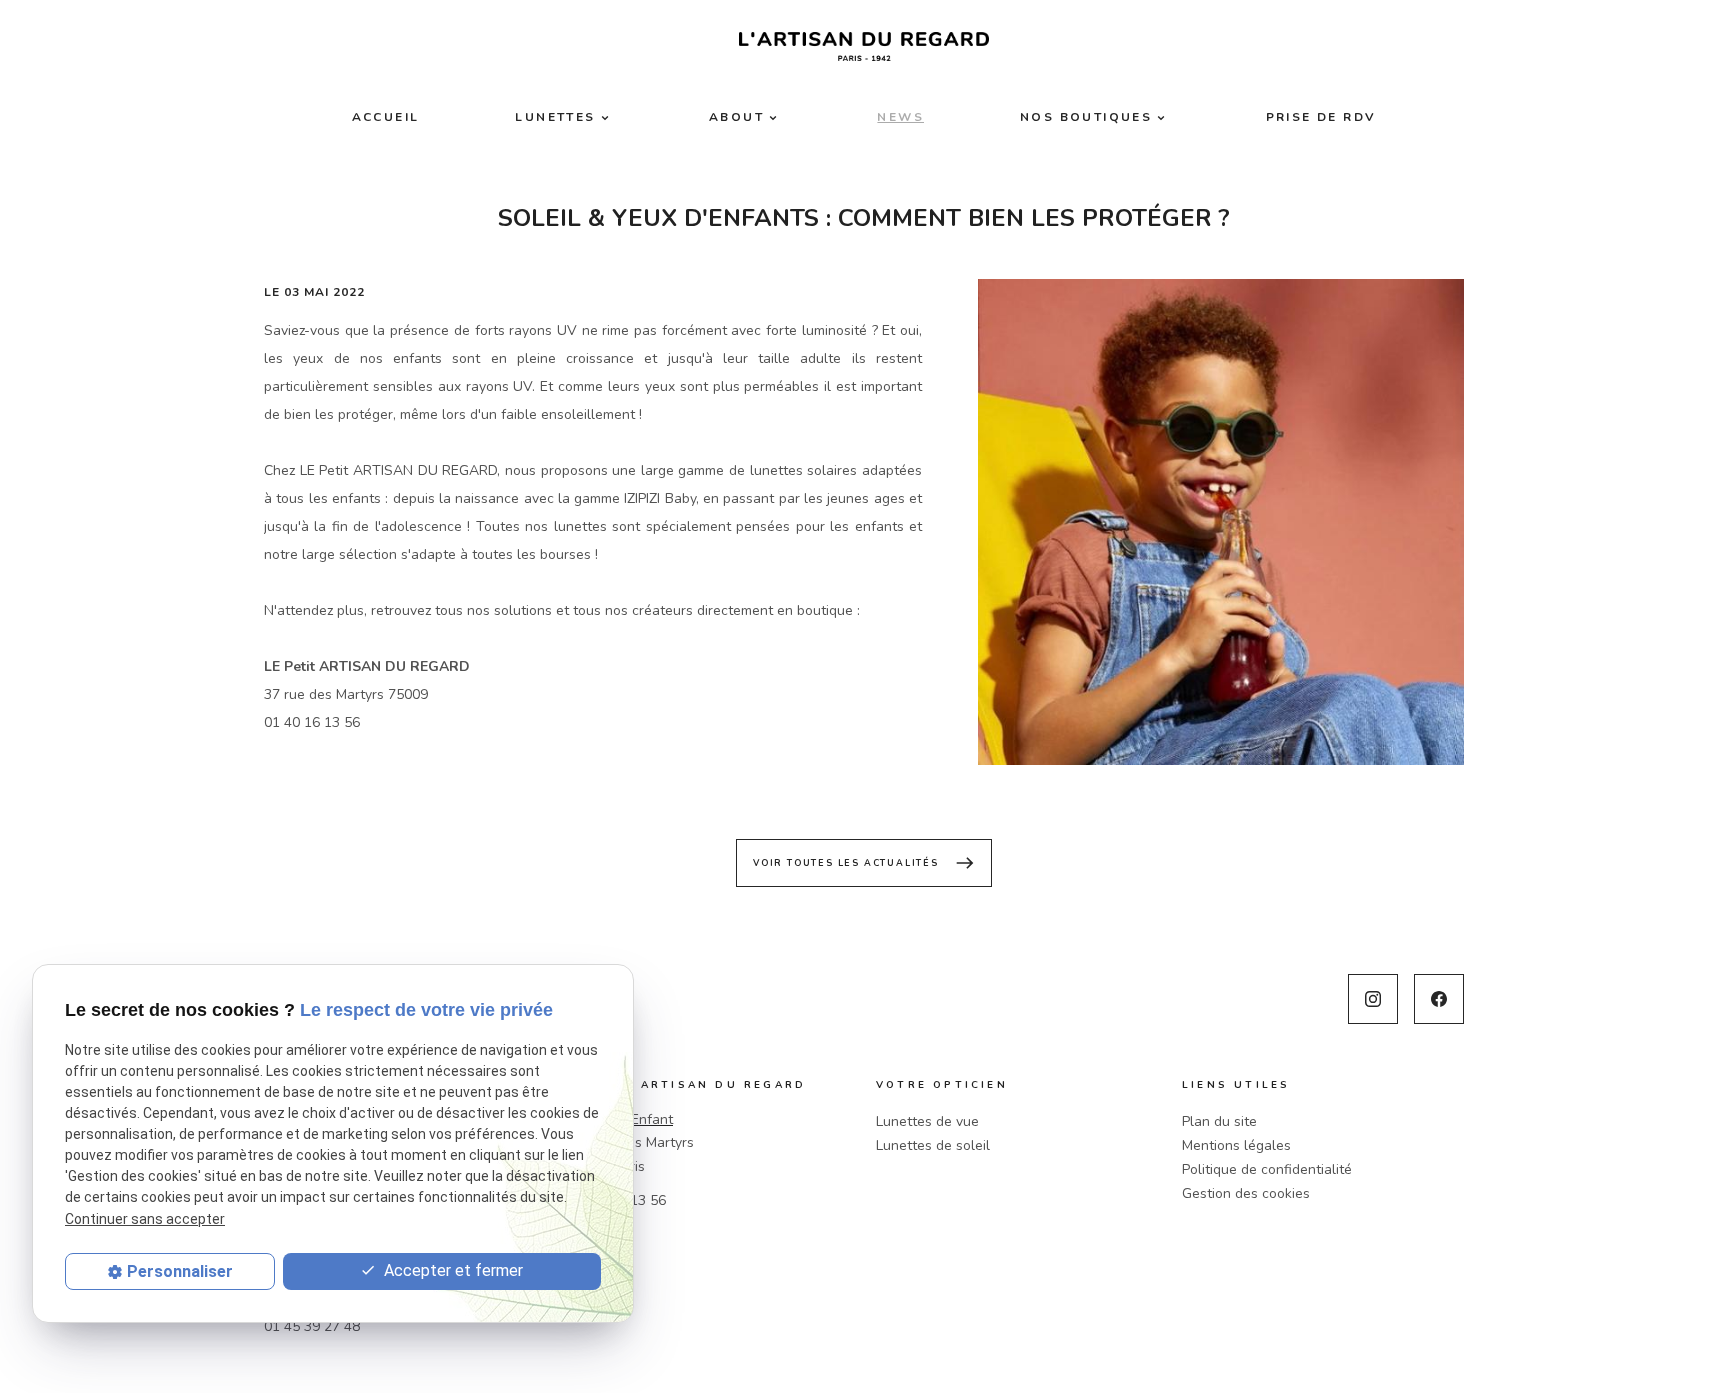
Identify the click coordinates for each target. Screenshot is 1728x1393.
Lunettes (555, 117)
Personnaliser (180, 1271)
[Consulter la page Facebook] (1439, 999)
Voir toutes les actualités (864, 863)
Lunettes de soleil (933, 1145)
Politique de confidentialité (1267, 1169)
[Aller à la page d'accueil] (864, 46)
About (736, 117)
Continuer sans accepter (145, 1219)
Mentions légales (1236, 1145)
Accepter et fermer (451, 1270)
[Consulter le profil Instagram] (1373, 999)
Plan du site (1219, 1121)
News (900, 117)
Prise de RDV (1321, 117)
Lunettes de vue (927, 1121)
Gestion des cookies (1246, 1193)
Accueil (386, 117)
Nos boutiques (1086, 117)
